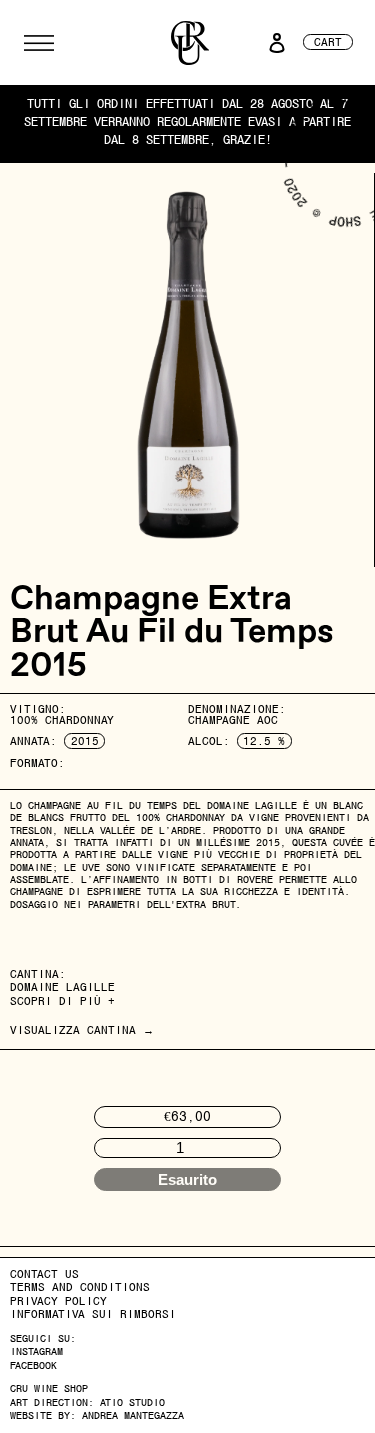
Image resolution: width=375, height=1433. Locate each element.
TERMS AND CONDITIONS (80, 1287)
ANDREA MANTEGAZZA (133, 1415)
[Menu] (39, 43)
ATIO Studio (132, 1402)
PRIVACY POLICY (58, 1301)
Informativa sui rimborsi (93, 1314)
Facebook (33, 1365)
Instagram (36, 1351)
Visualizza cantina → (82, 1030)
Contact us (44, 1274)
